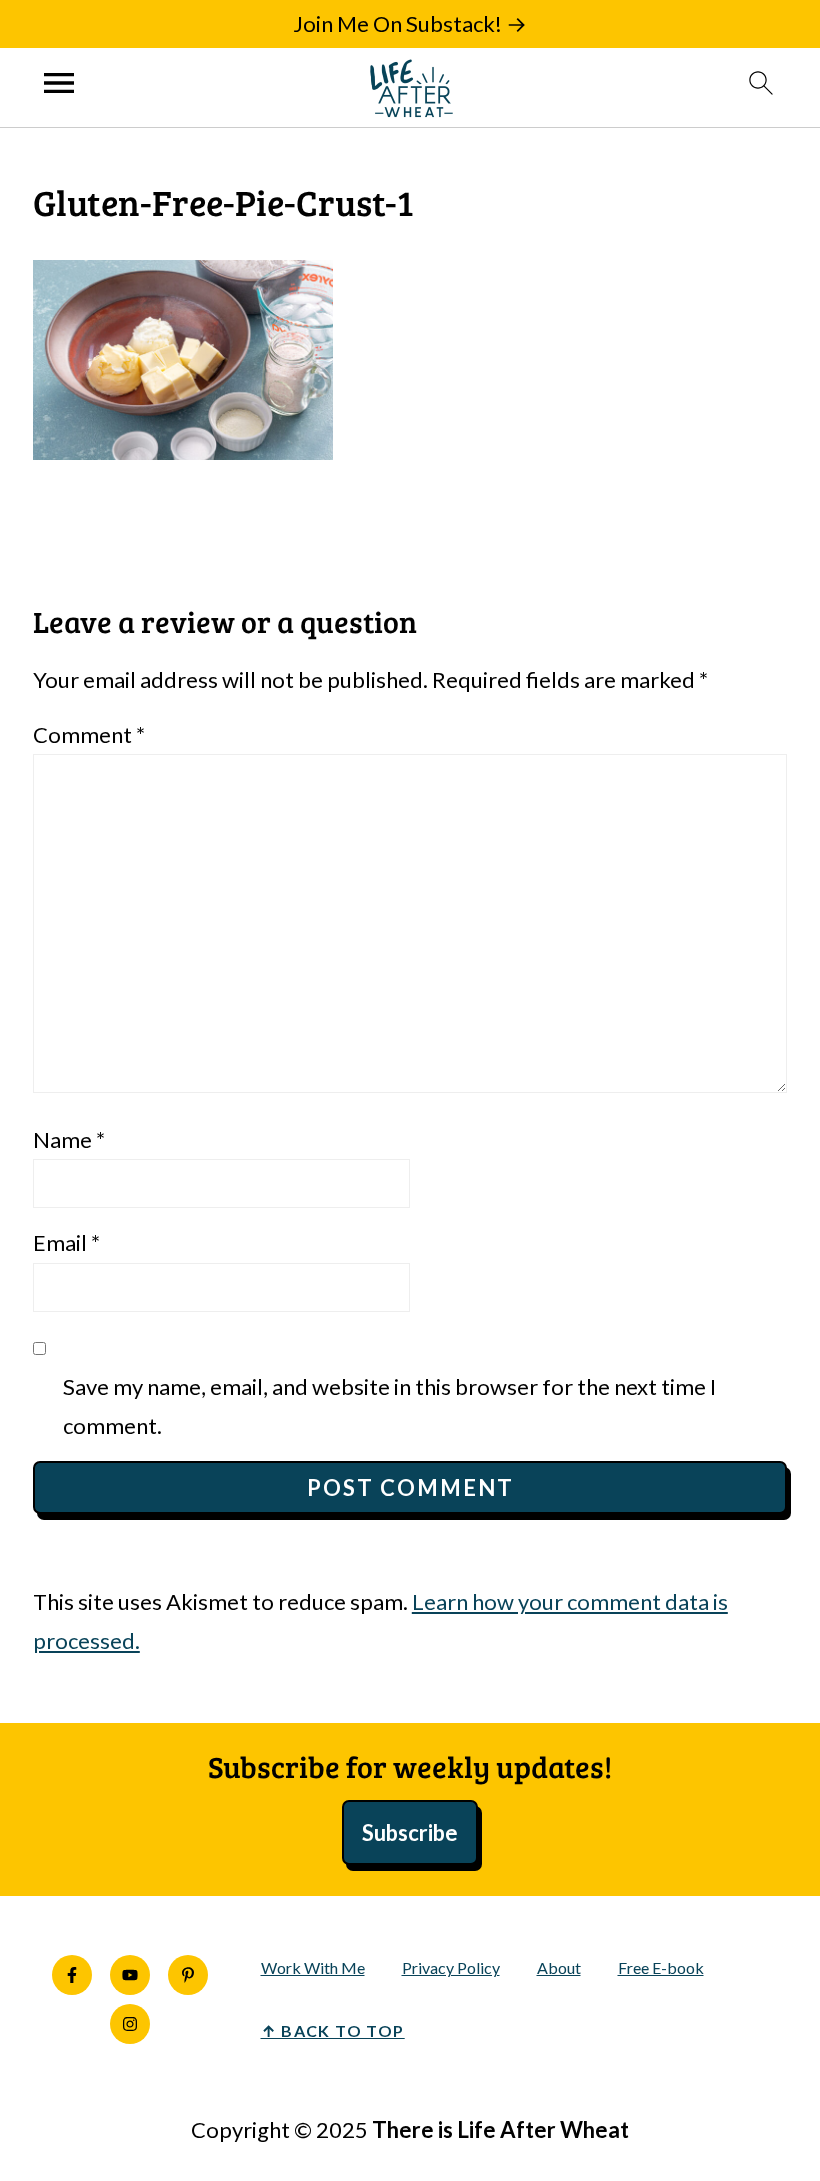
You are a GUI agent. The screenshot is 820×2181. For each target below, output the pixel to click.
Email (66, 1242)
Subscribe (410, 1832)
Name (69, 1139)
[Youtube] (130, 1975)
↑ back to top (333, 2030)
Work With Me (313, 1967)
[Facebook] (72, 1975)
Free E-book (661, 1967)
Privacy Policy (451, 1967)
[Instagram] (130, 2024)
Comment (89, 734)
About (559, 1967)
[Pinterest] (188, 1975)
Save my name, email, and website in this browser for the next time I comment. (389, 1406)
